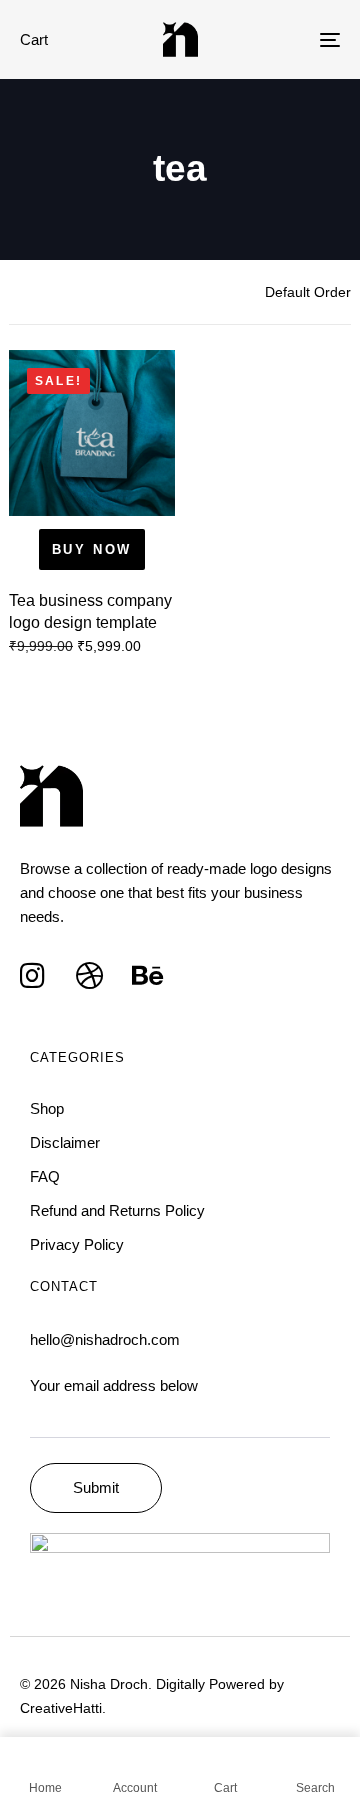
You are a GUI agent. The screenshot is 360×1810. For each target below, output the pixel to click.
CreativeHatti (61, 1708)
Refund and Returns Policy (117, 1210)
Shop (47, 1108)
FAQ (45, 1176)
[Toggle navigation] (286, 39)
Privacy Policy (77, 1244)
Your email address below (114, 1385)
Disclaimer (65, 1142)
